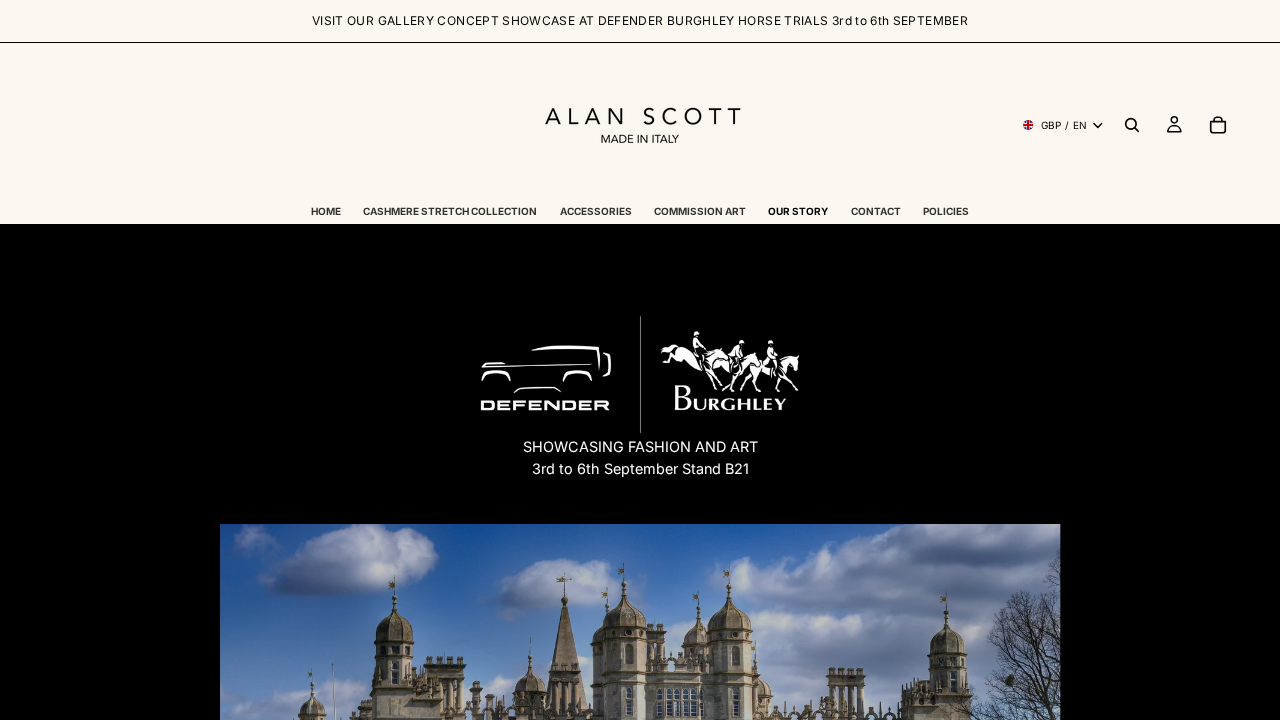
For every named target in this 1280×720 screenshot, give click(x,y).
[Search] (1132, 125)
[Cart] (1218, 125)
